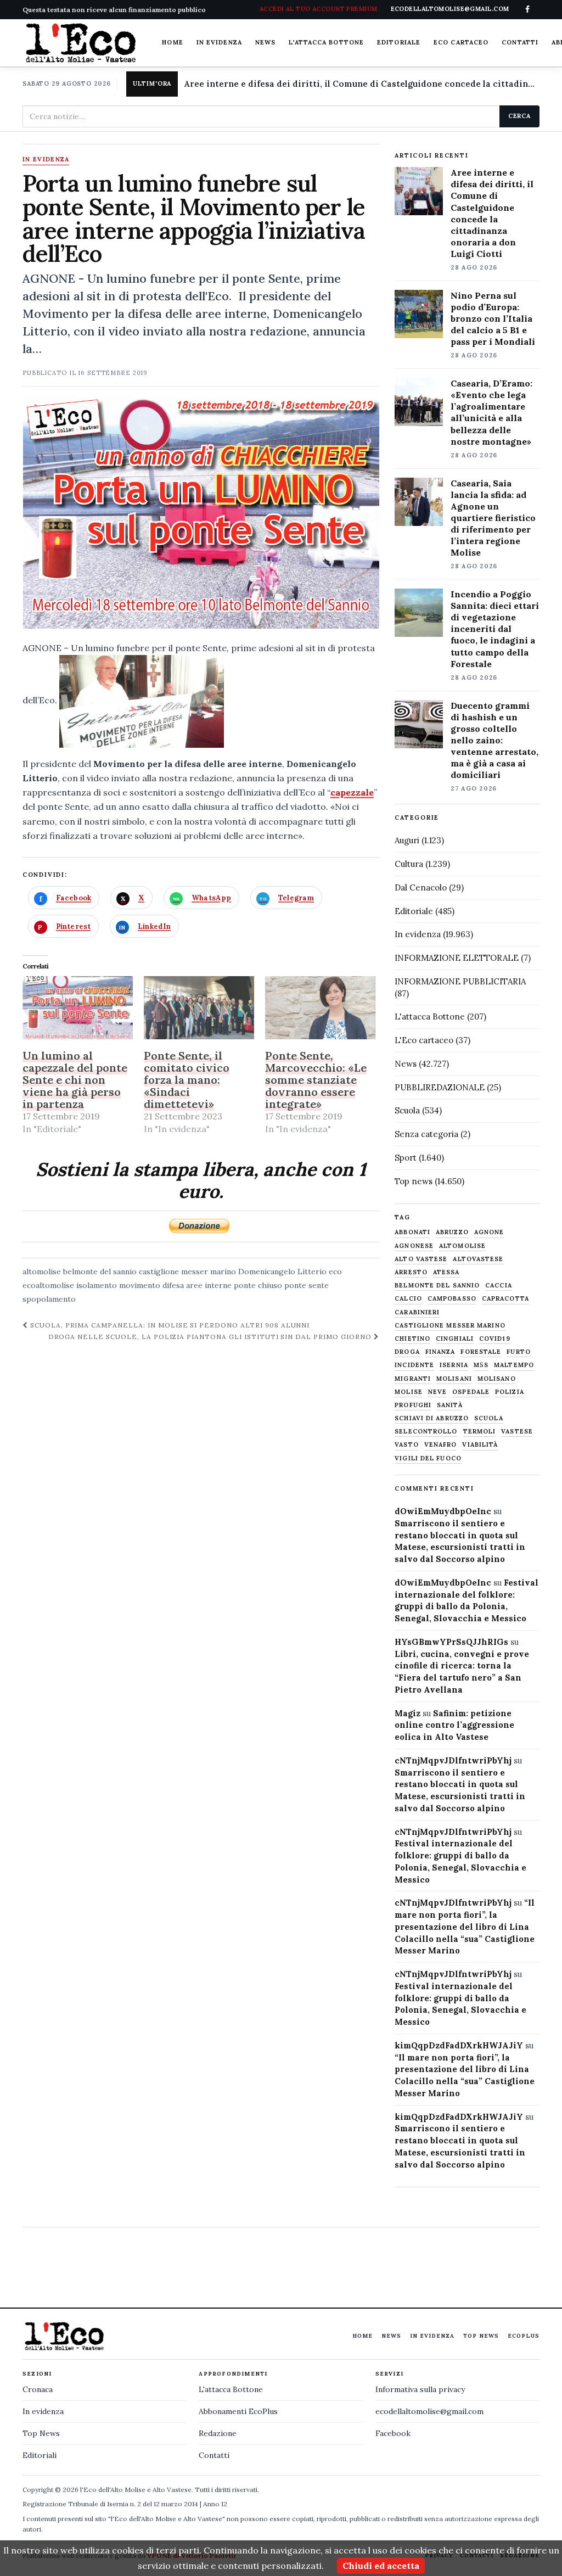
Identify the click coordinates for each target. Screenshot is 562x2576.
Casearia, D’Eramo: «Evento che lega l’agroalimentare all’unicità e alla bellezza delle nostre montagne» (491, 412)
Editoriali (40, 2455)
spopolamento (49, 1299)
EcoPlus (524, 2336)
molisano (497, 1379)
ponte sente (307, 1285)
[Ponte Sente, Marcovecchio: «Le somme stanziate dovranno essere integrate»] (320, 1008)
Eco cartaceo (461, 42)
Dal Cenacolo (421, 887)
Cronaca (38, 2389)
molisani (454, 1379)
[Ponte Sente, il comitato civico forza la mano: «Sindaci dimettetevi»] (199, 1008)
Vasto (407, 1445)
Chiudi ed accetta (381, 2566)
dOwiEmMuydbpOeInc (443, 1511)
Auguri (407, 840)
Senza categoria (426, 1134)
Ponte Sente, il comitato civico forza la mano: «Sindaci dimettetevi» (187, 1080)
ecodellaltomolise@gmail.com (429, 2411)
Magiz (408, 1713)
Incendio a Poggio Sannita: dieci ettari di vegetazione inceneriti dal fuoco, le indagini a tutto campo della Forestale (495, 629)
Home (172, 42)
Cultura (409, 864)
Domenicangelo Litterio (282, 1272)
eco (335, 1272)
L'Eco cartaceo (424, 1040)
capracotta (505, 1299)
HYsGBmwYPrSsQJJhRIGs (451, 1642)
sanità (450, 1405)
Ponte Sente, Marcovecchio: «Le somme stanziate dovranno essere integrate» (316, 1080)
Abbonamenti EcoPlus (238, 2411)
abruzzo (452, 1232)
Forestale (481, 1352)
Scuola (407, 1110)
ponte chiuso (258, 1285)
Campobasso (452, 1299)
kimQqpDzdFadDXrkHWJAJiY (459, 2045)
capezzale (352, 792)
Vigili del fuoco (428, 1458)
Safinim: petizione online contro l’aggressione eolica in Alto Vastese (454, 1725)
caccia (499, 1286)
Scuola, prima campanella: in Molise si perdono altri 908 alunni (169, 1325)
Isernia (454, 1365)
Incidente (414, 1365)
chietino (412, 1339)
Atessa (446, 1272)
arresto (411, 1272)
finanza (440, 1352)
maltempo (514, 1365)
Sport (406, 1158)
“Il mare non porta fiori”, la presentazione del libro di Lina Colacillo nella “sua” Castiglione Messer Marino (465, 1927)
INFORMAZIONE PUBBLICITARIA (460, 981)
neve (437, 1392)
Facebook (393, 2433)
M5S (481, 1365)
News (265, 42)
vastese (517, 1432)
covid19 (495, 1339)
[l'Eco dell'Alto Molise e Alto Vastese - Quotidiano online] (81, 43)
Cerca (519, 116)
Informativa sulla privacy (420, 2389)
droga (407, 1352)
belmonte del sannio (100, 1272)
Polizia (510, 1392)
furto (519, 1352)
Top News (481, 2336)
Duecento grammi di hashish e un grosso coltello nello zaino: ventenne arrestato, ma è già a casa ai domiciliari (494, 740)
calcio (408, 1299)
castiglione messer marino (187, 1272)
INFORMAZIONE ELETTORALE (457, 958)
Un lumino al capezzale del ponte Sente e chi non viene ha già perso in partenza (75, 1080)
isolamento (97, 1285)
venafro (441, 1445)
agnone (489, 1232)
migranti (413, 1379)
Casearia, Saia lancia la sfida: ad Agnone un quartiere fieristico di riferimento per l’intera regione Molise (493, 518)
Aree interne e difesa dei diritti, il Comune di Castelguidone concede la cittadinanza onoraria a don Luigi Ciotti (362, 84)
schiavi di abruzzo (432, 1418)
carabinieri (417, 1312)
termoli (480, 1432)
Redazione (218, 2433)
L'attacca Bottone (326, 42)
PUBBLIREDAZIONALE (440, 1087)
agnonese (414, 1246)
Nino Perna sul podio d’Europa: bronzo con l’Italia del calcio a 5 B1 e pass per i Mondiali (493, 318)
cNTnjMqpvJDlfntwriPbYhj (453, 1760)
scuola (489, 1418)
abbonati (412, 1232)
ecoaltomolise (48, 1285)
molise (409, 1392)
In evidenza (219, 42)
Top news (414, 1181)
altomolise (42, 1272)
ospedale (471, 1392)
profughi (413, 1405)
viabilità (480, 1445)
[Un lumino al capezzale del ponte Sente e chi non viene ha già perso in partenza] (78, 1008)
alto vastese (421, 1259)
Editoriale (399, 42)
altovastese (478, 1259)
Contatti (520, 42)
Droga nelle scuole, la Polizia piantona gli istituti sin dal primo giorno (211, 1337)
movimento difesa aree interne (175, 1285)
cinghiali (455, 1339)
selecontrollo (426, 1432)
